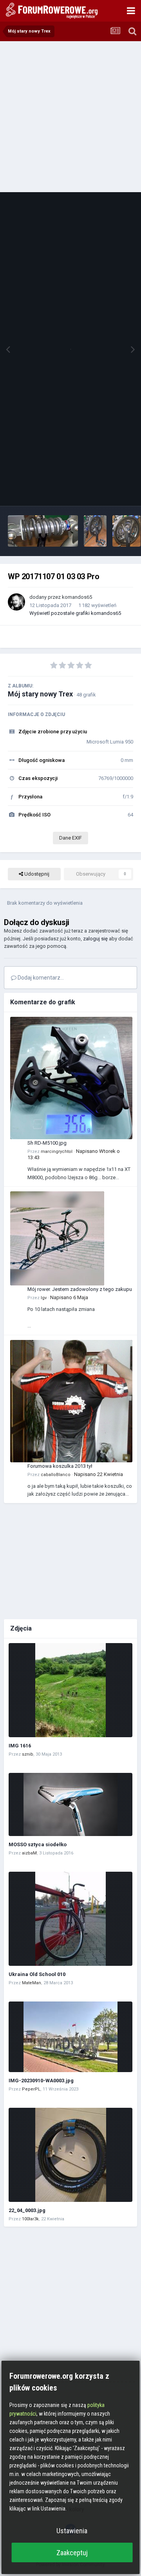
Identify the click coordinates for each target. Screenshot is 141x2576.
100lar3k (30, 2219)
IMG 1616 (20, 1746)
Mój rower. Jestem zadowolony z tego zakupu (80, 1289)
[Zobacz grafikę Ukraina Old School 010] (70, 1919)
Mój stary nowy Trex (40, 694)
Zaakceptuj (72, 2553)
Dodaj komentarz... (40, 978)
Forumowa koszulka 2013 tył (60, 1466)
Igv (44, 1298)
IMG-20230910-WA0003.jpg (41, 2081)
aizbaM (29, 1853)
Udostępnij (36, 874)
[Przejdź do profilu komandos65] (16, 602)
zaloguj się (95, 939)
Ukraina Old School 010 (37, 1974)
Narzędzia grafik (105, 492)
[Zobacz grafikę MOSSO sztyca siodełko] (70, 1804)
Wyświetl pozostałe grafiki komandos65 (75, 613)
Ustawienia (72, 2531)
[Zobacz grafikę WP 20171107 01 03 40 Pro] (127, 531)
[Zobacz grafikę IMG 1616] (70, 1690)
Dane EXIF (70, 838)
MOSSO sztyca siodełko (38, 1844)
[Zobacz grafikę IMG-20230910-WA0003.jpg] (70, 2037)
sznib (28, 1754)
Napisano (69, 1297)
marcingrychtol (57, 1152)
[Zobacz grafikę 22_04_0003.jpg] (70, 2155)
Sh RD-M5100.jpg (47, 1143)
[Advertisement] (70, 116)
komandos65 (77, 597)
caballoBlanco (56, 1475)
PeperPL (31, 2089)
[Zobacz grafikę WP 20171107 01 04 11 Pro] (43, 531)
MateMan (32, 1983)
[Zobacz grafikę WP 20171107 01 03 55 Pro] (95, 531)
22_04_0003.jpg (27, 2210)
